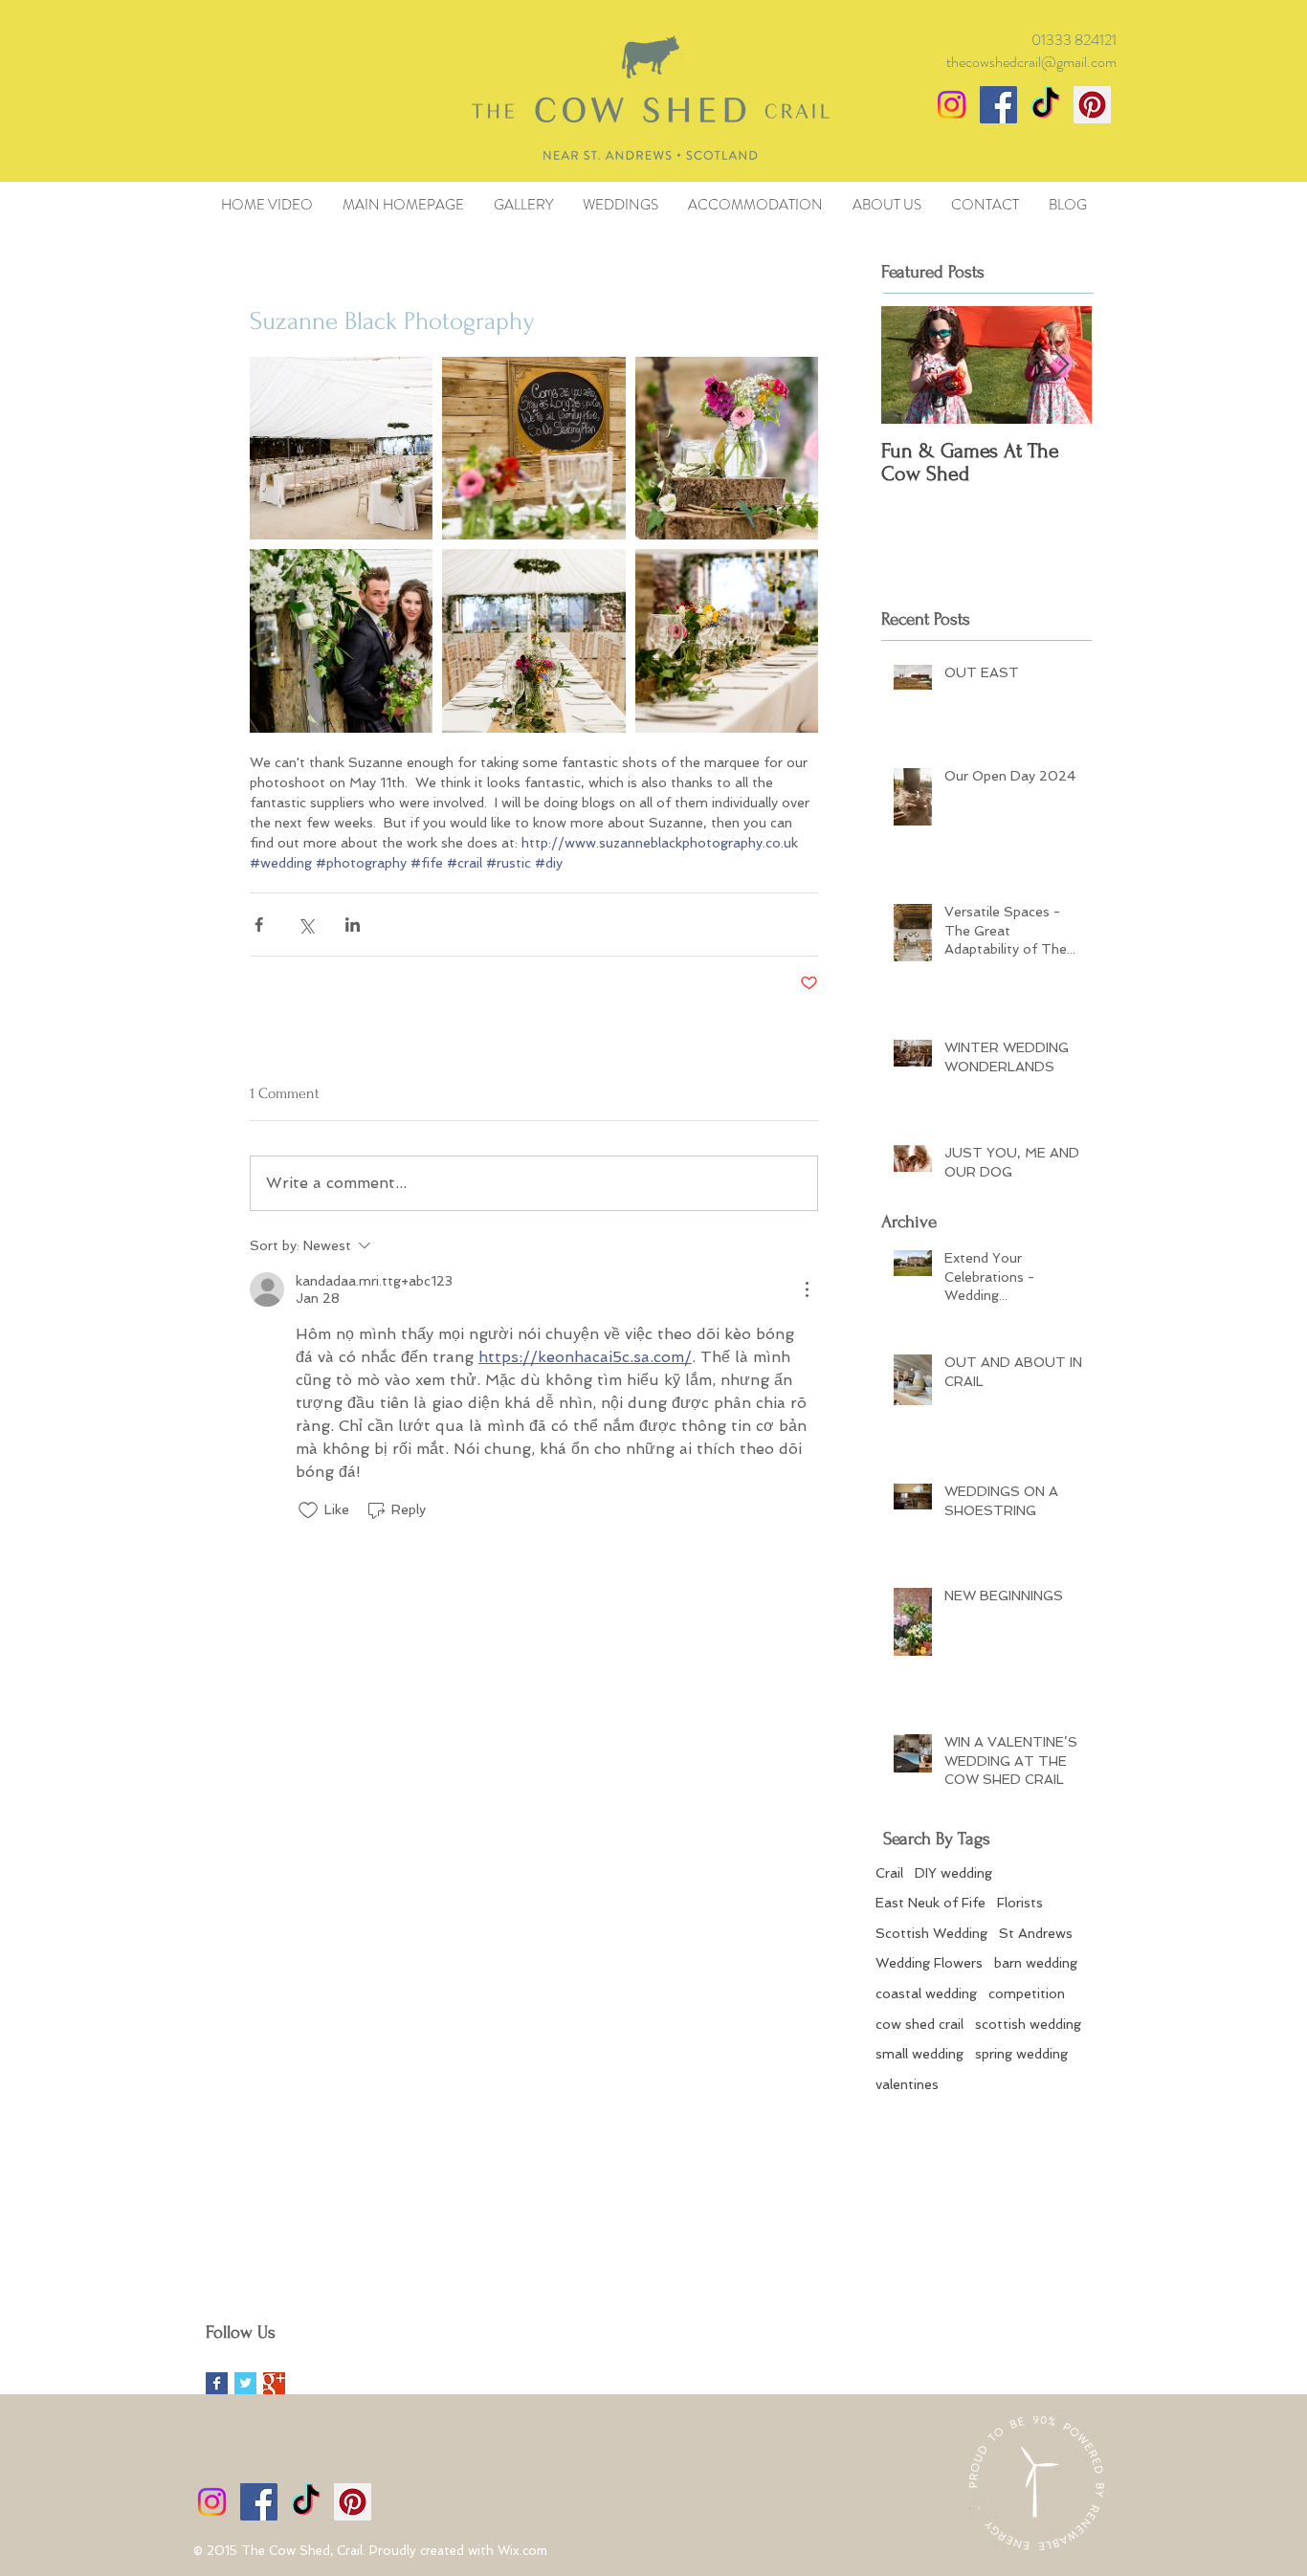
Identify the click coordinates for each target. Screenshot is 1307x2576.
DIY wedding (953, 1873)
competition (1027, 1993)
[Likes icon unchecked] (308, 1510)
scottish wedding (1028, 2024)
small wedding (919, 2054)
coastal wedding (926, 1993)
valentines (907, 2084)
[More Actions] (807, 1289)
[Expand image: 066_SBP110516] (533, 640)
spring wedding (1021, 2054)
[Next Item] (1061, 365)
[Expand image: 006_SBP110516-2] (727, 448)
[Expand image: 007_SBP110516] (341, 448)
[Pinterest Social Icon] (1092, 105)
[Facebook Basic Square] (217, 2383)
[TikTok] (1045, 105)
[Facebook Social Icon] (998, 105)
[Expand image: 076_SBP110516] (341, 640)
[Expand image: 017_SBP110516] (727, 640)
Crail (889, 1873)
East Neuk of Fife (930, 1903)
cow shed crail (919, 2024)
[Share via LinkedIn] (353, 925)
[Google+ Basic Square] (274, 2383)
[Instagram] (952, 105)
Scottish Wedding (931, 1933)
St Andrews (1036, 1933)
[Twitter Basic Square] (245, 2383)
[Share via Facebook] (259, 925)
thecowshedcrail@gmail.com (1031, 62)
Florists (1020, 1903)
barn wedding (1036, 1963)
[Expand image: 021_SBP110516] (533, 448)
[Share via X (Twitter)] (306, 925)
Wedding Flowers (929, 1963)
